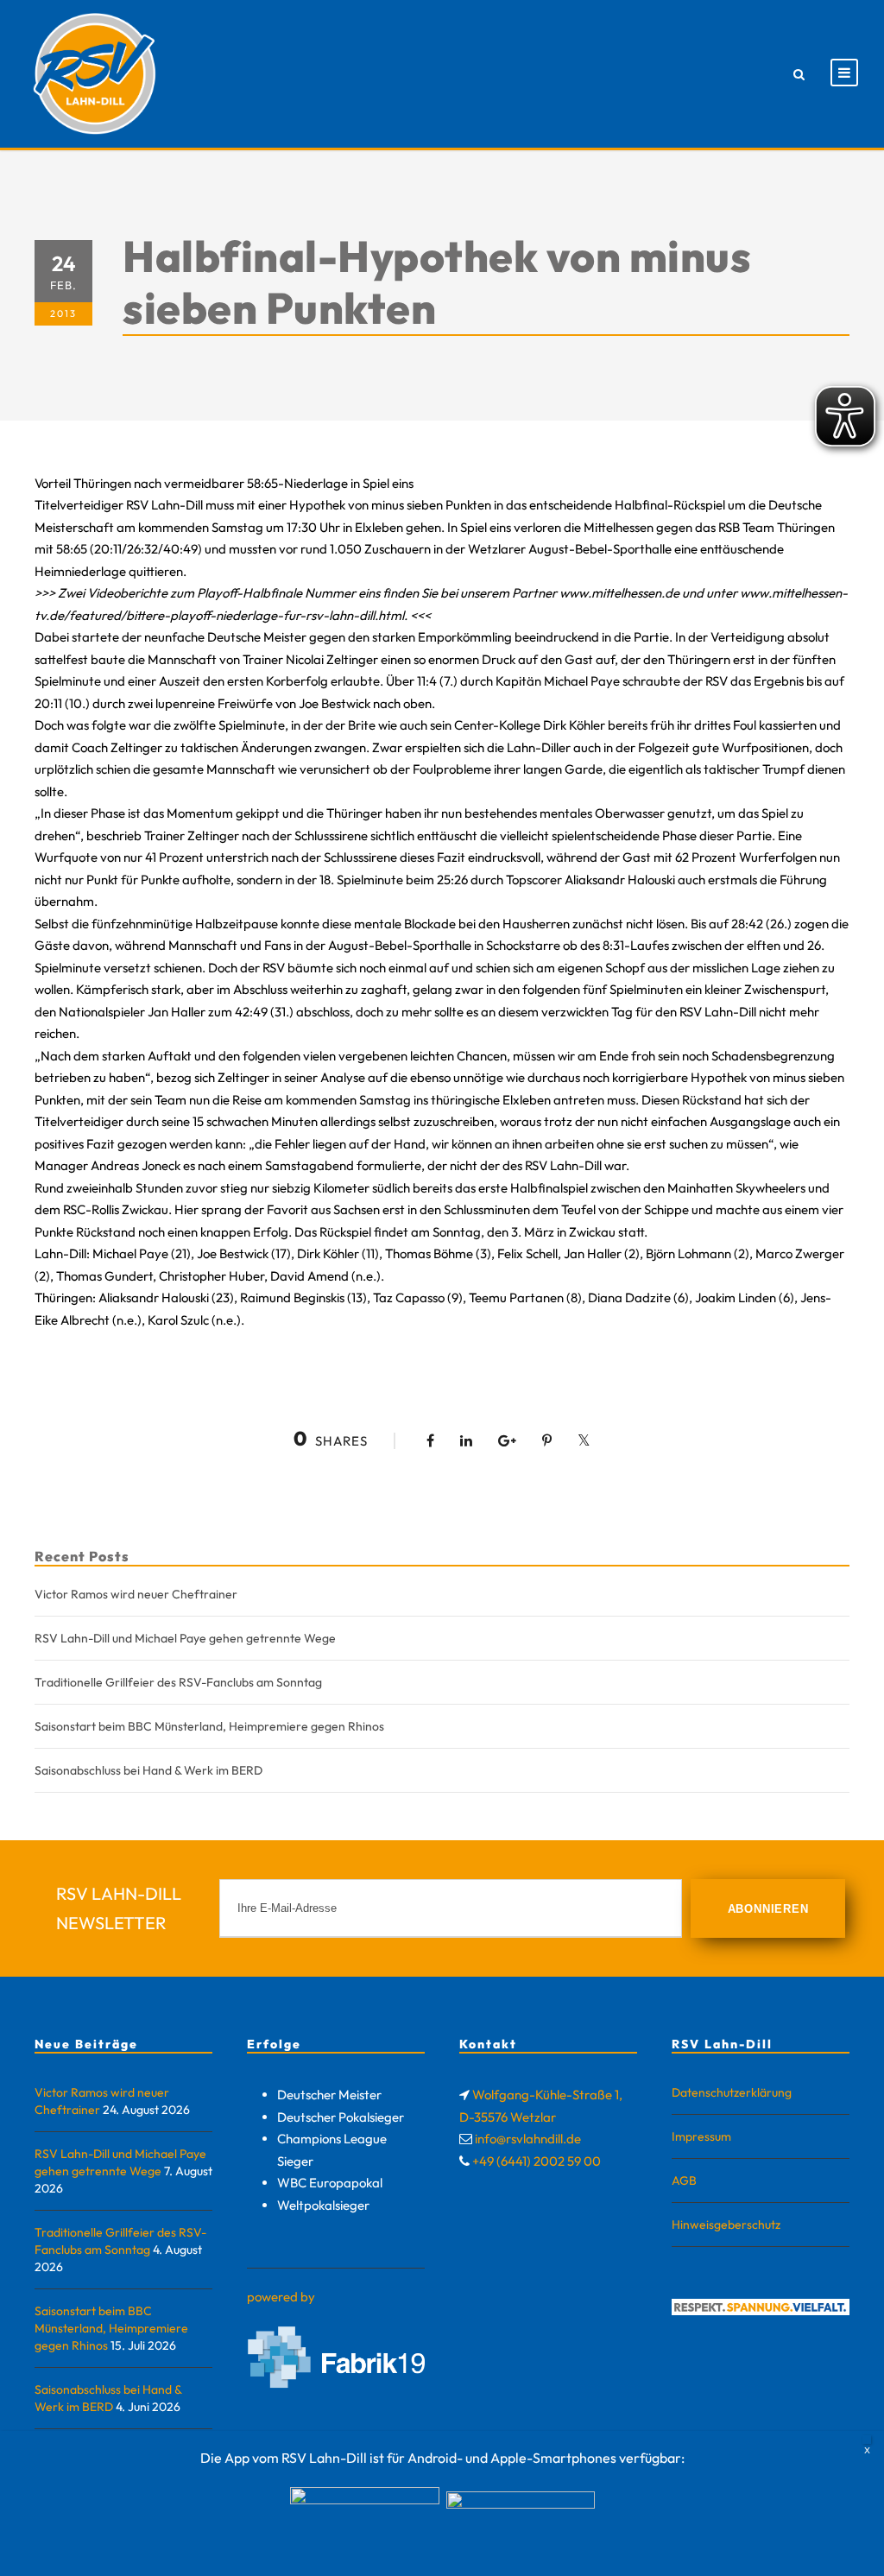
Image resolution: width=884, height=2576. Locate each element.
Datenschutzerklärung (732, 2092)
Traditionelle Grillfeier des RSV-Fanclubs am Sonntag (178, 1682)
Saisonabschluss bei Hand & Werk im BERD (148, 1770)
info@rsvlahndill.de (528, 2139)
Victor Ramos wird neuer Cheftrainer (136, 1594)
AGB (684, 2180)
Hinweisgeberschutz (726, 2225)
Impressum (701, 2136)
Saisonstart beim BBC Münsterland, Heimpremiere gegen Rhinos (209, 1726)
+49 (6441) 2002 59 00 (537, 2161)
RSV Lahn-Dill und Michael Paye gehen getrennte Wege (185, 1638)
